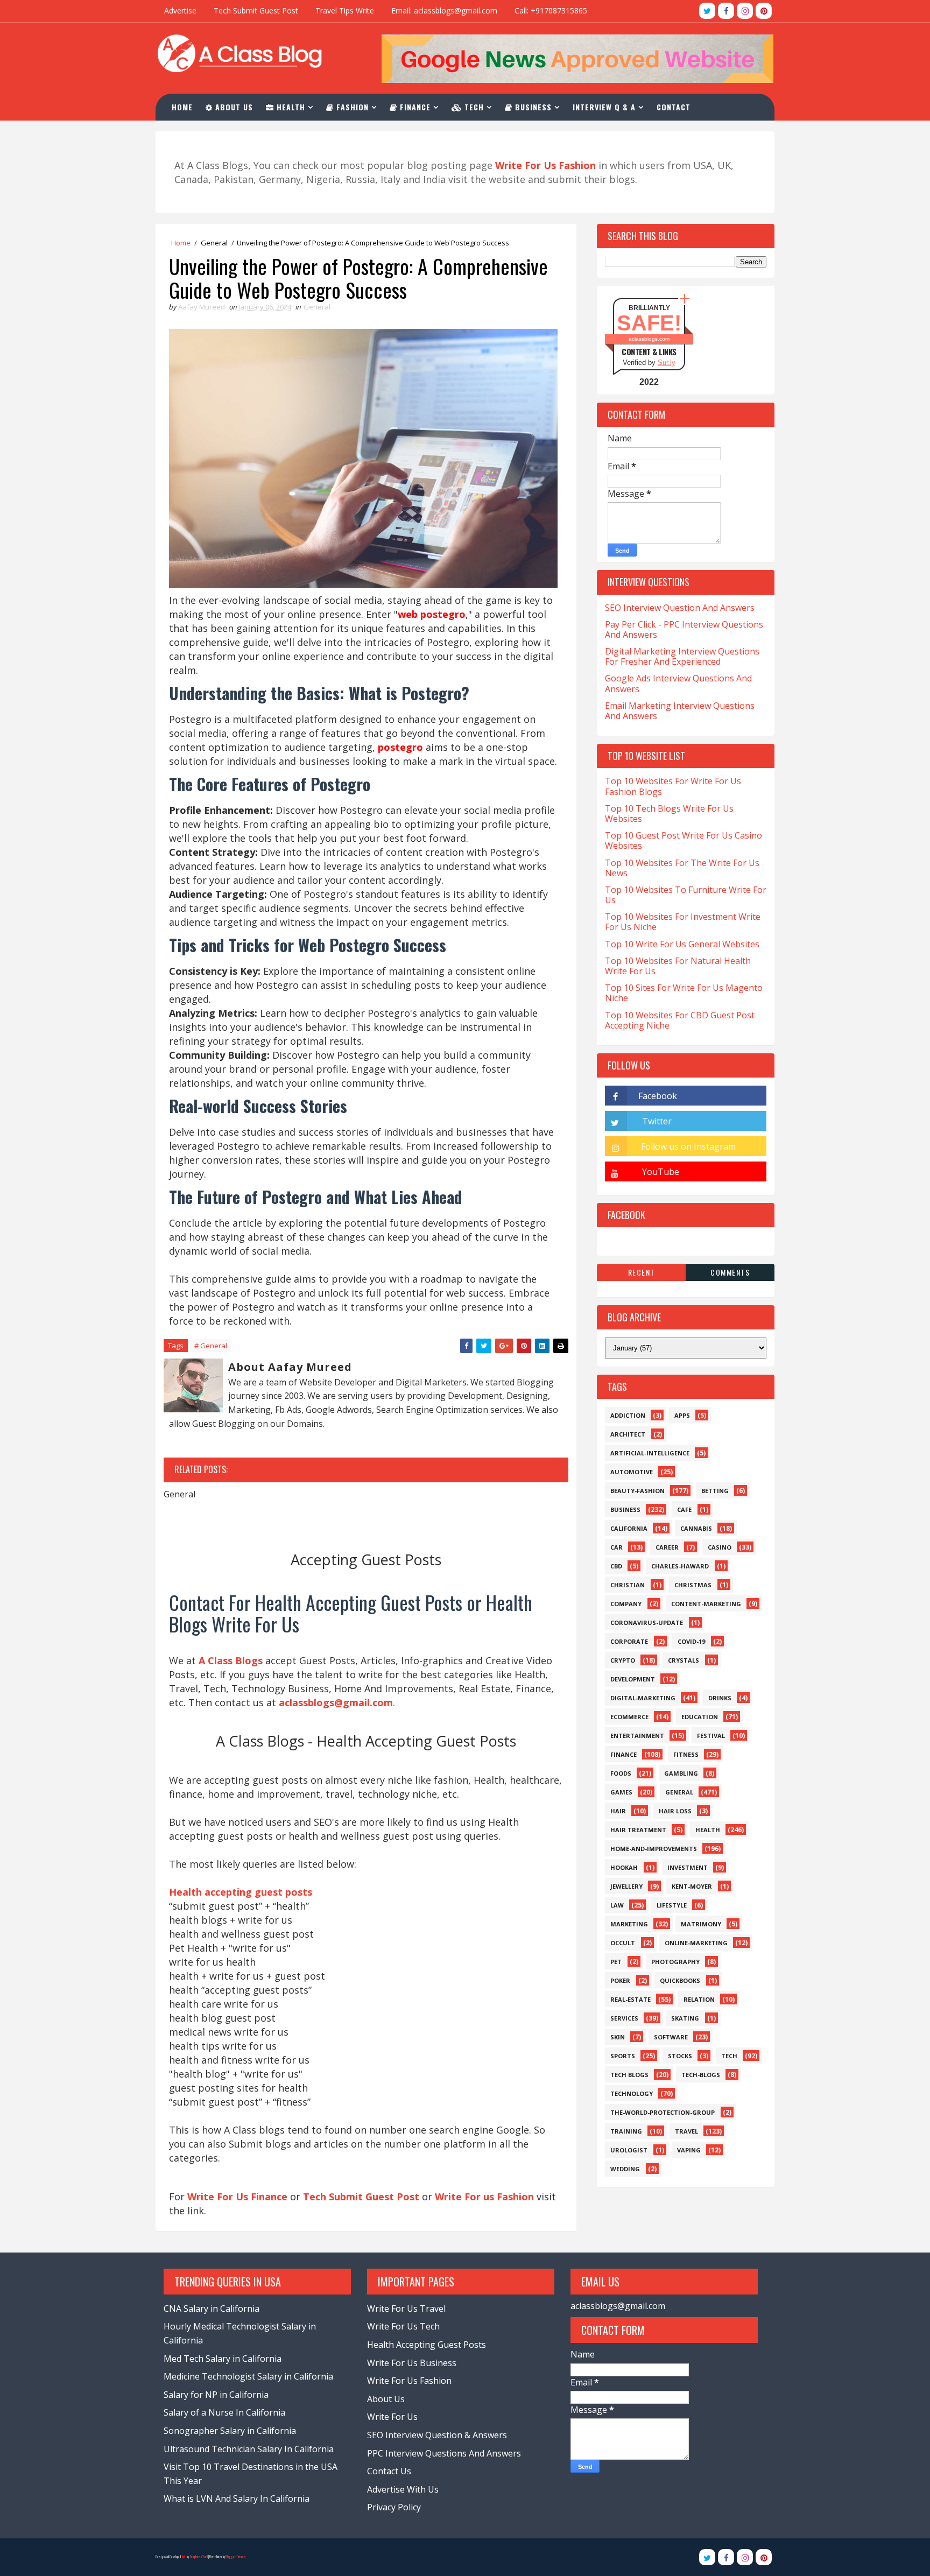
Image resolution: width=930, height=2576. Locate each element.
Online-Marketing (696, 1943)
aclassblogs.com (649, 339)
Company (626, 1604)
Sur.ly (667, 363)
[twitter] (707, 11)
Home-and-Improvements (654, 1849)
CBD (616, 1566)
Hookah (624, 1867)
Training (626, 2131)
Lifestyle (672, 1905)
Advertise (180, 10)
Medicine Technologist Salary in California (248, 2376)
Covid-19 (691, 1641)
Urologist (629, 2150)
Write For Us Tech (403, 2326)
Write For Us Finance (237, 2197)
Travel (686, 2131)
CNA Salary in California (212, 2308)
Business (532, 107)
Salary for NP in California (216, 2395)
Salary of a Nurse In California (224, 2412)
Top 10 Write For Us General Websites (682, 944)
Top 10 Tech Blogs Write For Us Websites (669, 814)
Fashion (351, 107)
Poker (620, 1980)
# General (211, 1346)
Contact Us (389, 2471)
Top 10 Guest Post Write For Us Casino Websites (684, 840)
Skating (685, 2018)
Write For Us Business (412, 2363)
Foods (621, 1773)
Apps (682, 1415)
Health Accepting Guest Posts (427, 2345)
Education (700, 1717)
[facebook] (726, 11)
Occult (623, 1943)
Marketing (629, 1924)
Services (624, 2018)
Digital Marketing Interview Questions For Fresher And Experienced (682, 656)
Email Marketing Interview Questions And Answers (680, 711)
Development (633, 1679)
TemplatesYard (199, 2557)
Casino (720, 1547)
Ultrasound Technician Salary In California (249, 2449)
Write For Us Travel (406, 2308)
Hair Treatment (638, 1830)
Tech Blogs (629, 2075)
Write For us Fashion (484, 2197)
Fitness (686, 1754)
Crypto (623, 1660)
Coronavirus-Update (647, 1623)
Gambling (681, 1773)
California (629, 1528)
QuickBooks (680, 1980)
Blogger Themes (236, 2557)
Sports (623, 2056)
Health (290, 107)
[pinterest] (764, 11)
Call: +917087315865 (551, 10)
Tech (473, 107)
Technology (632, 2093)
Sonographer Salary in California (230, 2431)
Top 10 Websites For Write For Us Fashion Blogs (673, 786)
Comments (730, 1272)
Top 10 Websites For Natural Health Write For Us (678, 966)
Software (671, 2037)
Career (667, 1547)
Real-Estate (630, 1999)
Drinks (720, 1698)
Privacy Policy (394, 2507)
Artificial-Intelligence (650, 1453)
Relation (699, 1999)
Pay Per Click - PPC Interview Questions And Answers (684, 629)
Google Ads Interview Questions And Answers (678, 683)
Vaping (689, 2150)
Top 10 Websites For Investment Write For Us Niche (683, 922)
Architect (628, 1434)
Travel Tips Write (345, 10)
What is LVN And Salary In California (237, 2498)
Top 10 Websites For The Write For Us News (682, 868)
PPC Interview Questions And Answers (444, 2453)
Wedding (625, 2169)
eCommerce (629, 1717)
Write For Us (392, 2417)
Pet (616, 1962)
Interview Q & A (604, 107)
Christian (628, 1585)
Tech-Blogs (701, 2075)
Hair (618, 1811)
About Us (233, 107)
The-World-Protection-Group (663, 2112)
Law (617, 1905)
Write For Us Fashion (409, 2381)
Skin (618, 2037)
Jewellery (626, 1886)
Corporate (629, 1641)
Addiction (628, 1415)
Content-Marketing (706, 1604)
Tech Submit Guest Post (256, 10)
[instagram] (745, 11)
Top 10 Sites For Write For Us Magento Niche (684, 993)
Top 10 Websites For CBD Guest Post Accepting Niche (680, 1020)
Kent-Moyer (692, 1886)
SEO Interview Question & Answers (437, 2435)
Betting (715, 1491)
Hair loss (675, 1811)
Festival (711, 1736)
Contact (674, 107)
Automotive (632, 1472)
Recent (642, 1272)
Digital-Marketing (643, 1698)
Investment (688, 1867)
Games (621, 1792)
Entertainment (637, 1736)
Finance (414, 107)
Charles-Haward (680, 1566)
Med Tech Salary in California (223, 2359)
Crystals (684, 1660)
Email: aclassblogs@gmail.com (444, 10)
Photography (675, 1962)
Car (617, 1547)
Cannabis (696, 1528)
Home (182, 107)
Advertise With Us (403, 2489)
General (214, 243)
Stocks (680, 2056)
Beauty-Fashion (637, 1491)
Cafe (684, 1509)
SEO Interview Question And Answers (680, 608)
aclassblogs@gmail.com (618, 2306)
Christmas (693, 1585)
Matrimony (701, 1924)
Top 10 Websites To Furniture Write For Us (686, 895)
